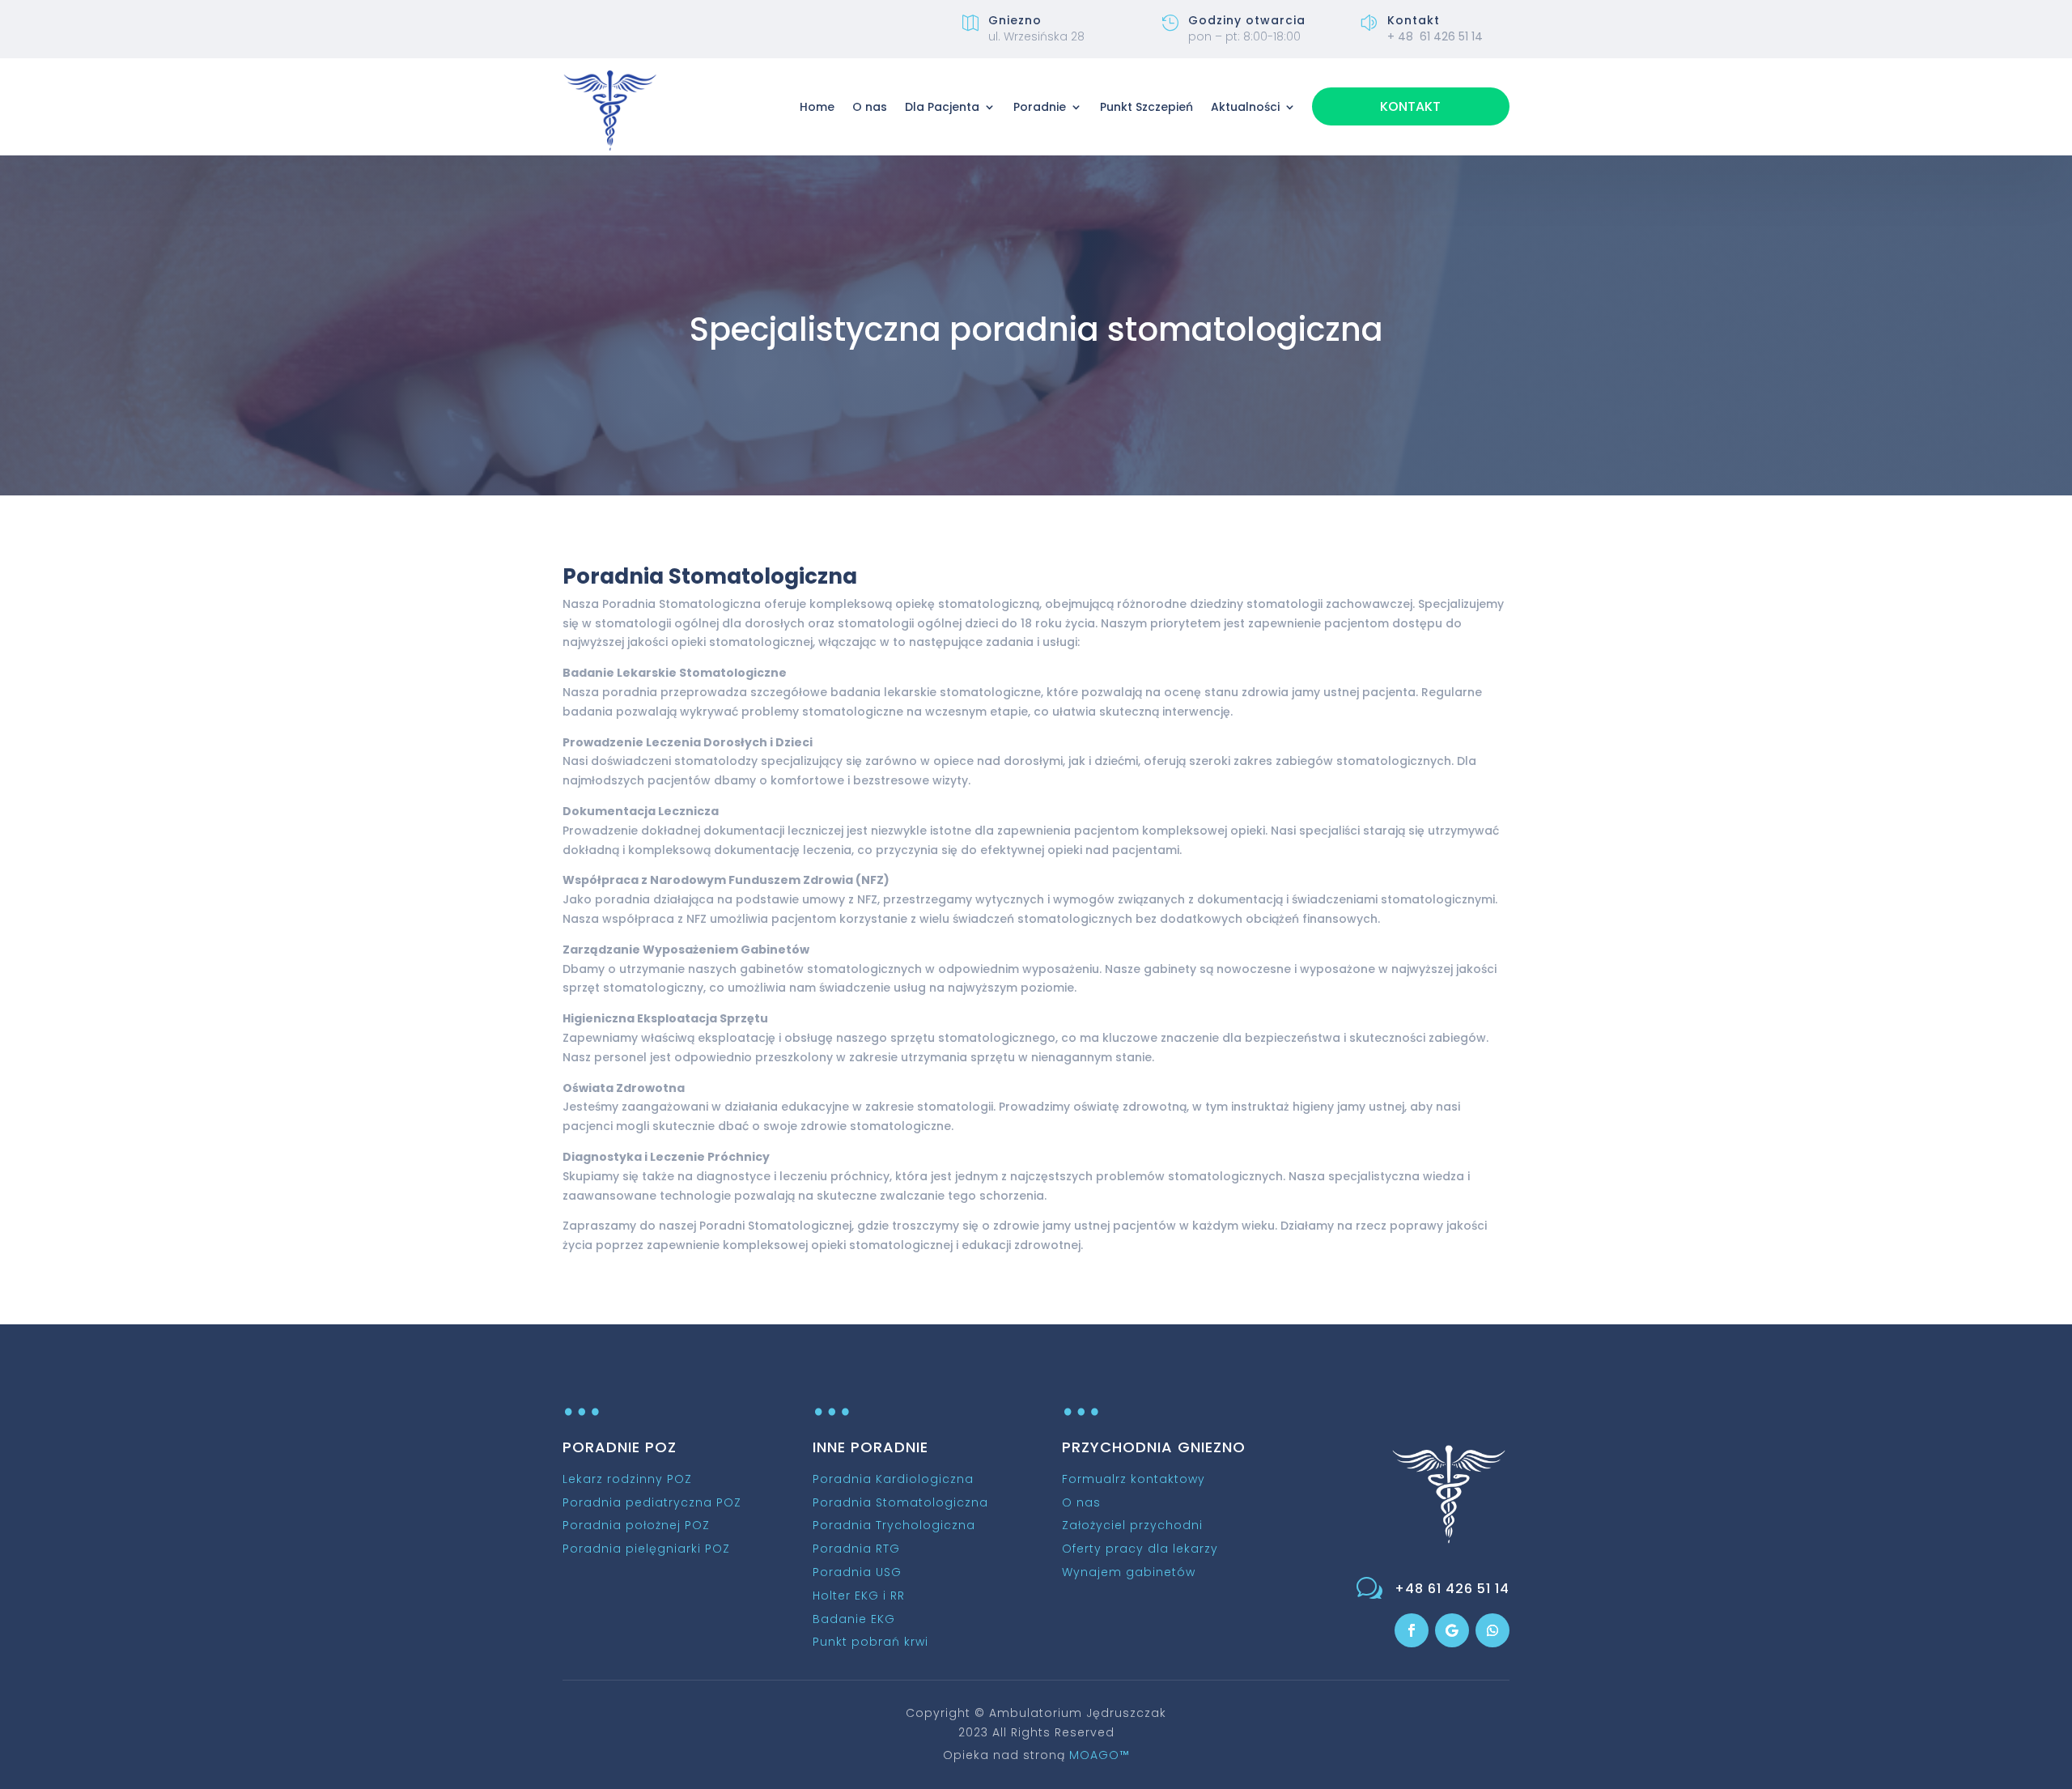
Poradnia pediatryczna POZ (652, 1502)
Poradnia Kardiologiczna (893, 1479)
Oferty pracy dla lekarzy (1140, 1549)
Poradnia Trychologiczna (894, 1525)
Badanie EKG (854, 1619)
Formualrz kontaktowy (1134, 1479)
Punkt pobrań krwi (870, 1642)
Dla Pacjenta (942, 107)
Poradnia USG (857, 1572)
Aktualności (1245, 107)
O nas (870, 107)
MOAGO (1099, 1755)
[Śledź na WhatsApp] (1492, 1630)
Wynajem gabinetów (1129, 1572)
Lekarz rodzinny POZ (627, 1479)
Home (817, 107)
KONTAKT (1410, 106)
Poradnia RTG (856, 1549)
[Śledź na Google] (1452, 1630)
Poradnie (1040, 107)
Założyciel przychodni (1132, 1525)
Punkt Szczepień (1146, 107)
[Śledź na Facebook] (1412, 1630)
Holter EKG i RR (859, 1596)
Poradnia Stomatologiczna (900, 1502)
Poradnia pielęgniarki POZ (646, 1549)
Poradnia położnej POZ (636, 1525)
